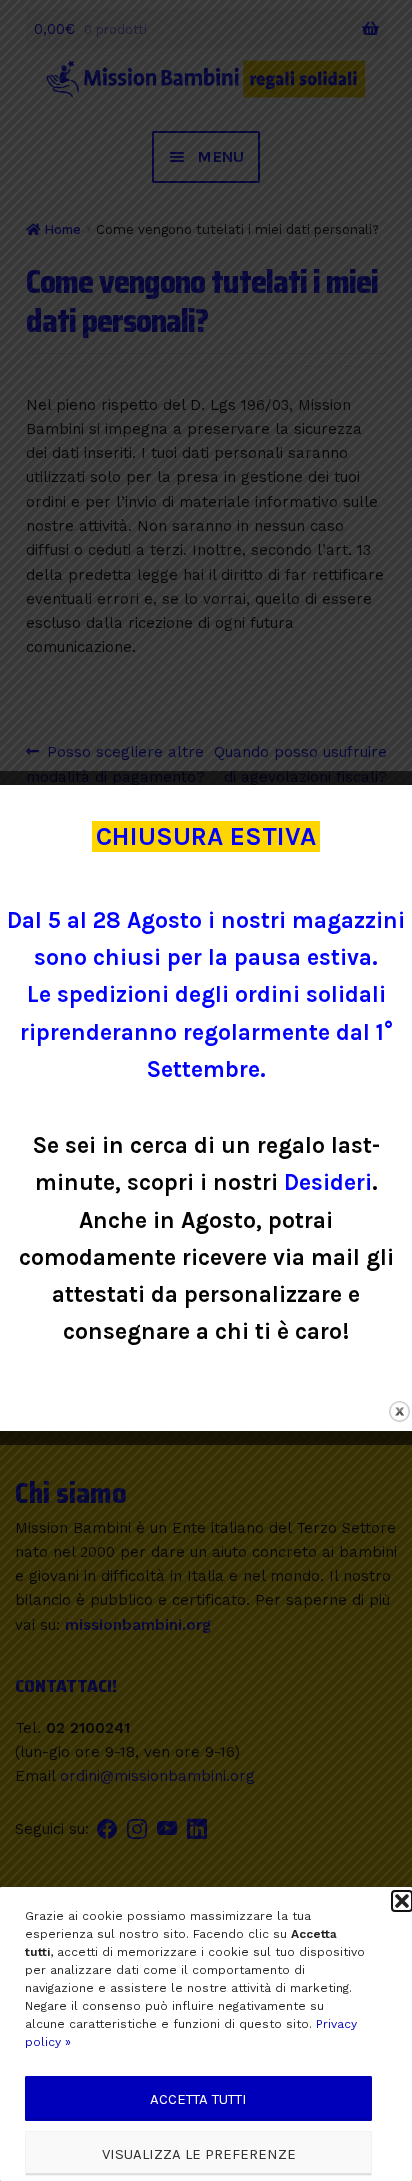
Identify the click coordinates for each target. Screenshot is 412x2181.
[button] (402, 1901)
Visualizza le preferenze (199, 2154)
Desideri (328, 1182)
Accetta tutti (198, 2099)
